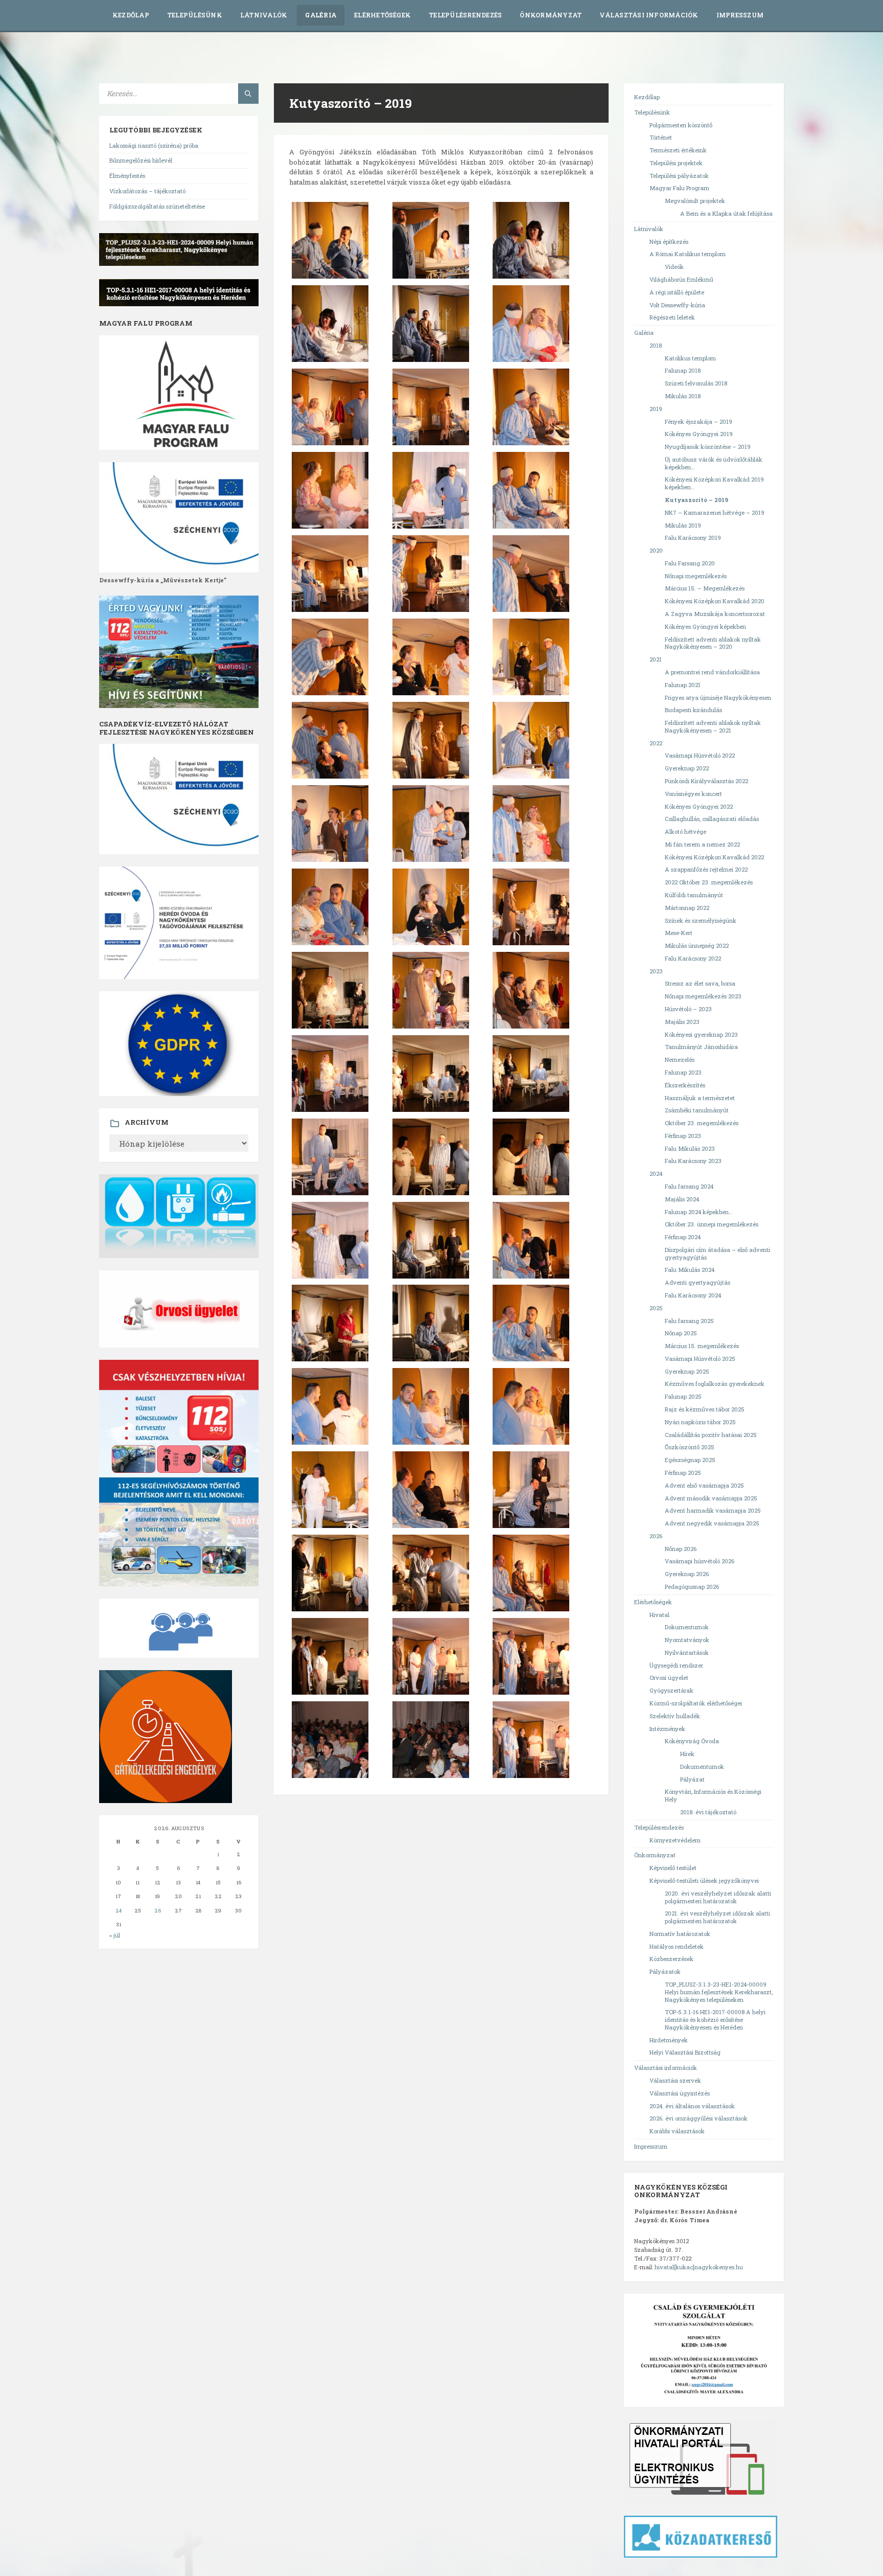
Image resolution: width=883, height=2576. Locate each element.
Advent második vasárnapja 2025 (711, 1498)
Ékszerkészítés (685, 1085)
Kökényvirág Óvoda (692, 1741)
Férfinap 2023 (683, 1136)
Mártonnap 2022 (687, 908)
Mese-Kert (679, 933)
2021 (656, 659)
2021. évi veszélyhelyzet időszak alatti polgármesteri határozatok (717, 1917)
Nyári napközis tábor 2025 (700, 1422)
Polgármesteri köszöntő (681, 125)
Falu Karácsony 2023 (693, 1161)
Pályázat (692, 1779)
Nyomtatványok (687, 1640)
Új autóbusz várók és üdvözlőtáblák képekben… (714, 463)
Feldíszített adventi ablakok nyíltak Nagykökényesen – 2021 (713, 726)
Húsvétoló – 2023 (688, 1009)
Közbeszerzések (671, 1959)
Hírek (687, 1754)
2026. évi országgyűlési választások (699, 2118)
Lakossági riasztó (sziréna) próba (154, 145)
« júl (115, 1935)
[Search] (248, 94)
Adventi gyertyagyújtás (698, 1282)
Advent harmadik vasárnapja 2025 (713, 1510)
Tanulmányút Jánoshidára (701, 1047)
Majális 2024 (682, 1199)
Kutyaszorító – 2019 (696, 500)
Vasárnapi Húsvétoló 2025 (700, 1359)
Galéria (321, 15)
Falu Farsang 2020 (690, 563)
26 (158, 1911)
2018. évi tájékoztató (708, 1812)
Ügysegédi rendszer (676, 1665)
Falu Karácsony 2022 (693, 958)
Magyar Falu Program (679, 188)
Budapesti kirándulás (693, 710)
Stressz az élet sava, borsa (700, 983)
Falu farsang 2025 (689, 1321)
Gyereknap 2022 (687, 768)
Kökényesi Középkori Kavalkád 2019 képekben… (714, 483)
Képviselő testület (673, 1868)
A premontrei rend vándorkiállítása (712, 672)
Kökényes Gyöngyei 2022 (699, 806)
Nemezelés (680, 1059)
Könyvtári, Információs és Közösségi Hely (713, 1795)
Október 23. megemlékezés (702, 1123)
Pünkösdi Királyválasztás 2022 (706, 781)
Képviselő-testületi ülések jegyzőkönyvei (704, 1880)
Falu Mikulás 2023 (690, 1148)
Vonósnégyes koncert (693, 794)
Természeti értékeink (678, 150)
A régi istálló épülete (677, 292)
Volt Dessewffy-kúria (677, 305)
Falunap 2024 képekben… (699, 1212)
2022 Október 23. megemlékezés (709, 882)
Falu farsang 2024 (689, 1186)
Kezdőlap (131, 15)
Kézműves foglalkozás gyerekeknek (715, 1384)
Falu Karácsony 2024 (693, 1295)
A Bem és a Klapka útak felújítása (726, 213)
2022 (656, 743)
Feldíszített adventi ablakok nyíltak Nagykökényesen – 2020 (713, 643)
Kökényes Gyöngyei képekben (705, 626)
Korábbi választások (677, 2131)
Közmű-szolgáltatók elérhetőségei (696, 1703)
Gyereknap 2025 (687, 1371)
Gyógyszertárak (671, 1690)
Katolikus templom (690, 358)
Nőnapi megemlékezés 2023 (703, 996)
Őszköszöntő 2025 (690, 1447)
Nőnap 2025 (681, 1333)
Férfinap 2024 (683, 1237)
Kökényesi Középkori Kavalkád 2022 (714, 857)
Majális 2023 (682, 1022)
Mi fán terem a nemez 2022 (702, 844)
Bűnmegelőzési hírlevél (141, 160)
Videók (674, 267)
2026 (656, 1536)
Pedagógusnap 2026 (692, 1587)
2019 (656, 409)
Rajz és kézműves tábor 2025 (705, 1409)
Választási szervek (675, 2080)
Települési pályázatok (679, 176)
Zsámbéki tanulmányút (697, 1110)
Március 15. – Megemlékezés (705, 588)
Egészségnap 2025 (690, 1460)
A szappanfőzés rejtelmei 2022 (706, 869)
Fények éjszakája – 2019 (699, 421)
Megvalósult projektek (695, 201)
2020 (656, 550)
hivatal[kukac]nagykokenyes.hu (699, 2267)
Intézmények (667, 1729)
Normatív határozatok (680, 1934)
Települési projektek (676, 163)
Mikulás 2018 (683, 396)
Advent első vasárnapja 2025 (704, 1485)
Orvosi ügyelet (669, 1678)
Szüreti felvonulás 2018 (696, 383)
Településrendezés (465, 15)
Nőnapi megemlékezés (696, 576)
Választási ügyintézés (680, 2093)
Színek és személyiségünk (701, 920)
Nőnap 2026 (681, 1549)
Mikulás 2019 (683, 525)
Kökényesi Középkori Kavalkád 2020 (715, 601)
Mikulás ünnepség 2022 (697, 945)
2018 (656, 345)
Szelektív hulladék (675, 1716)
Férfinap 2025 (683, 1473)
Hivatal (659, 1615)
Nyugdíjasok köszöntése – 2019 (708, 447)
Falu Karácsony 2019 (693, 538)
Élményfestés (127, 176)
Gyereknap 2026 (687, 1574)
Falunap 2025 (683, 1396)
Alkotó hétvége (686, 831)
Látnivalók (264, 15)
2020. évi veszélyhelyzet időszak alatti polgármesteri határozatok (718, 1897)
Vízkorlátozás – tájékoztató (147, 191)
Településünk (195, 15)
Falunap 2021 (683, 685)
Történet (661, 137)
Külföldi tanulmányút (694, 895)
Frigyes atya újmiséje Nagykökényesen (718, 698)
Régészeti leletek (672, 317)
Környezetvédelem (675, 1840)
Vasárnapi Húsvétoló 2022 (700, 755)
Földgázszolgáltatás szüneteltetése (157, 206)
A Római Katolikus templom (688, 254)
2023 (656, 971)
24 (119, 1911)
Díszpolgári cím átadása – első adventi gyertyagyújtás (717, 1253)
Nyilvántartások (687, 1652)
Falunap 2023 (683, 1072)
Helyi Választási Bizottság (685, 2052)
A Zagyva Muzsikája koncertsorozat (715, 614)
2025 (656, 1308)
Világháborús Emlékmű (681, 279)
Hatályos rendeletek (677, 1946)
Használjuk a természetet (700, 1098)
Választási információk (649, 15)
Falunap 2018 (683, 370)
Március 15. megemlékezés (702, 1346)
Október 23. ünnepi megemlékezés (712, 1224)
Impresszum (740, 15)
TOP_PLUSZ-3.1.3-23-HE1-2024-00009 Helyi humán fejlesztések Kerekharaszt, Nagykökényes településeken (719, 1992)
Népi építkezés (669, 242)
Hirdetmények (669, 2040)
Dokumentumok (687, 1627)
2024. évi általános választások (692, 2106)
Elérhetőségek (382, 15)
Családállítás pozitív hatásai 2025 (711, 1435)
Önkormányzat (551, 15)
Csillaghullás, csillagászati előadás (712, 819)
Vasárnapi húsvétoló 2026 (700, 1561)
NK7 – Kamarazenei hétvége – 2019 (715, 512)
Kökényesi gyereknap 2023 (701, 1034)
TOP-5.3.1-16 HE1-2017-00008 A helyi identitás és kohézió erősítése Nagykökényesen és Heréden (715, 2020)
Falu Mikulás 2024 (690, 1270)
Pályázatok (665, 1971)
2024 (656, 1173)
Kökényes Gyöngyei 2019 (699, 434)
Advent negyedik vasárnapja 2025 (712, 1523)
